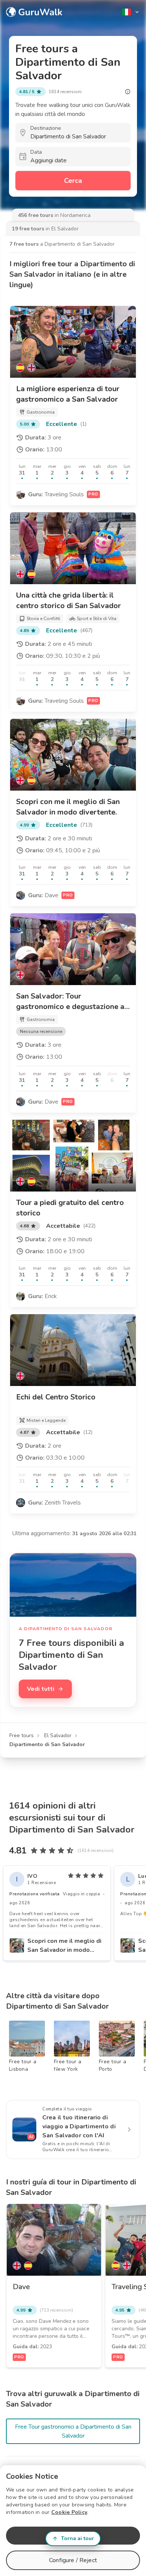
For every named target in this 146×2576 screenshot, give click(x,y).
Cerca (73, 181)
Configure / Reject (73, 2560)
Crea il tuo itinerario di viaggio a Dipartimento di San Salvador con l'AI (79, 2126)
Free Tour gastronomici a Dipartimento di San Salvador (73, 2431)
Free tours (22, 1735)
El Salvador (58, 1735)
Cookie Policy (69, 2512)
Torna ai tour (77, 2538)
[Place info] (128, 92)
